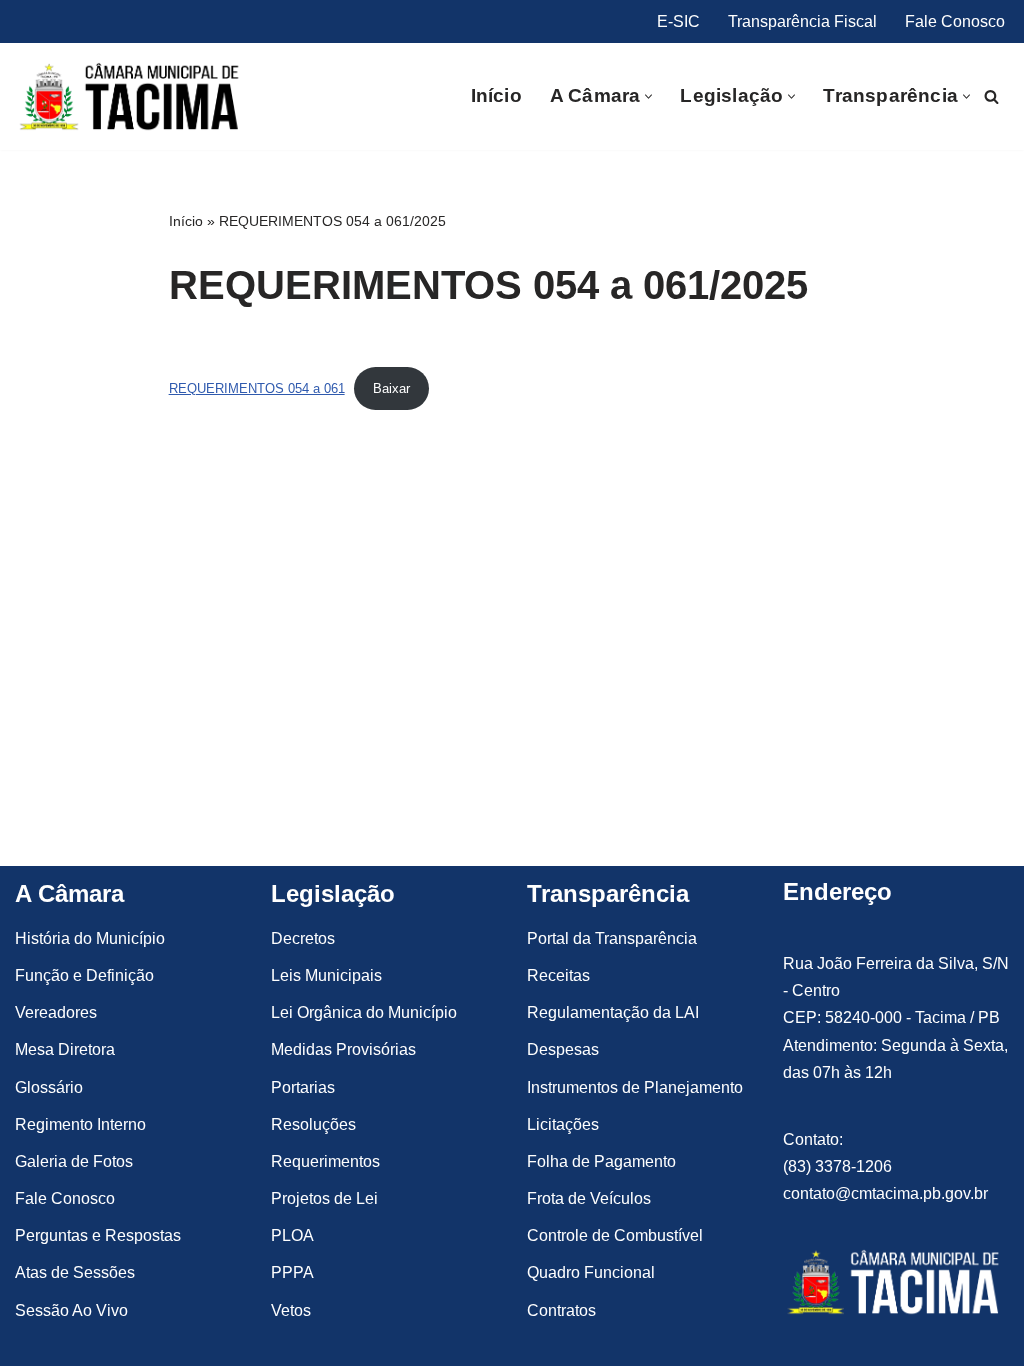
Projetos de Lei (324, 1198)
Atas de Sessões (75, 1272)
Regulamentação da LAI (613, 1012)
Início (496, 95)
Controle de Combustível (615, 1235)
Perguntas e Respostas (98, 1235)
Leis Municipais (326, 975)
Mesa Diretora (65, 1049)
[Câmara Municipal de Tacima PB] (132, 96)
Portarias (303, 1087)
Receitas (558, 975)
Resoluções (313, 1124)
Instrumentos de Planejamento (635, 1087)
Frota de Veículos (589, 1198)
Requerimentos (325, 1161)
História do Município (90, 938)
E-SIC (678, 21)
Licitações (563, 1124)
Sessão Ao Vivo (71, 1310)
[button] (648, 96)
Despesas (563, 1049)
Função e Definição (84, 975)
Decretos (303, 938)
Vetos (291, 1310)
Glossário (49, 1087)
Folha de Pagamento (601, 1161)
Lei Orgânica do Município (364, 1012)
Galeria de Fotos (74, 1161)
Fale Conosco (955, 21)
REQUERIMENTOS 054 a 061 (257, 388)
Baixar (391, 388)
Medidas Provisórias (343, 1049)
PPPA (292, 1272)
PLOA (292, 1235)
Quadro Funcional (591, 1272)
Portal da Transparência (612, 938)
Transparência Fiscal (802, 21)
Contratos (561, 1310)
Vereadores (56, 1012)
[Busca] (991, 96)
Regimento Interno (80, 1124)
